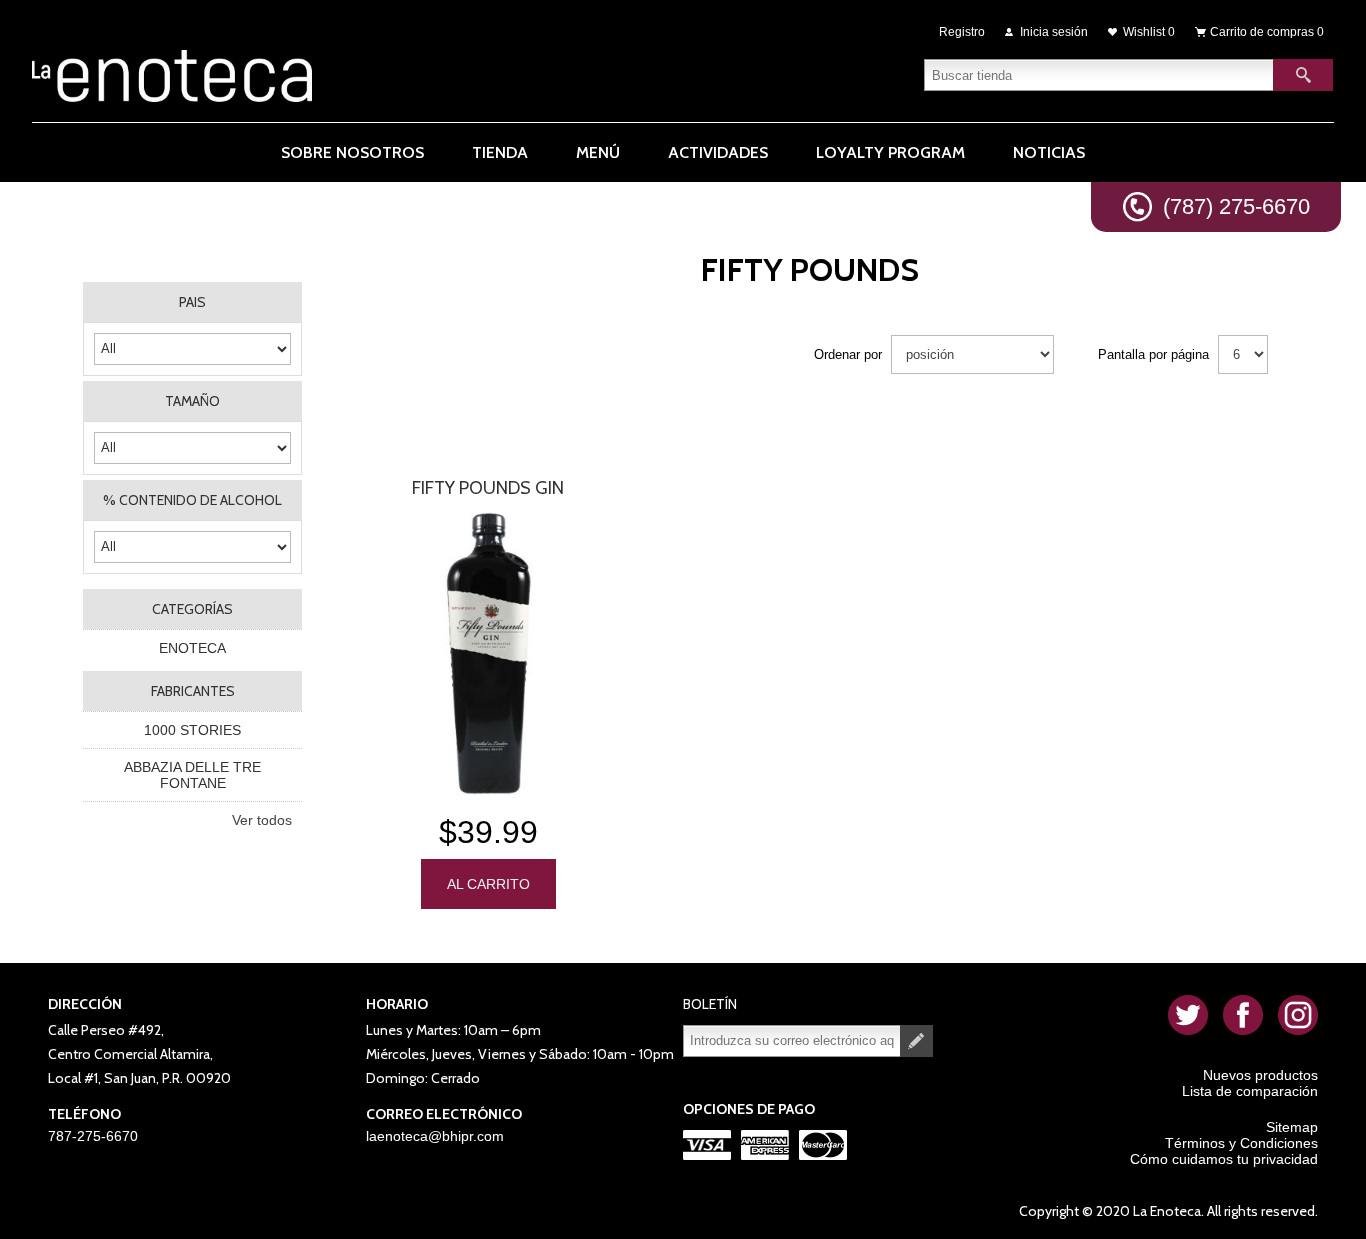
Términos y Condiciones (1241, 1143)
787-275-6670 (93, 1136)
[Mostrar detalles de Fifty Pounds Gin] (488, 653)
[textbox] (1099, 75)
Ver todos (262, 820)
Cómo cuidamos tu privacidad (1224, 1159)
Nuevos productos (1260, 1075)
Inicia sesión (1054, 32)
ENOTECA (192, 648)
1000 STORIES (192, 730)
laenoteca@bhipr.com (435, 1136)
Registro (962, 32)
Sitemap (1292, 1127)
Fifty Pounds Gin (488, 488)
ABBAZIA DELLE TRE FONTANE (192, 775)
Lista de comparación (1250, 1091)
